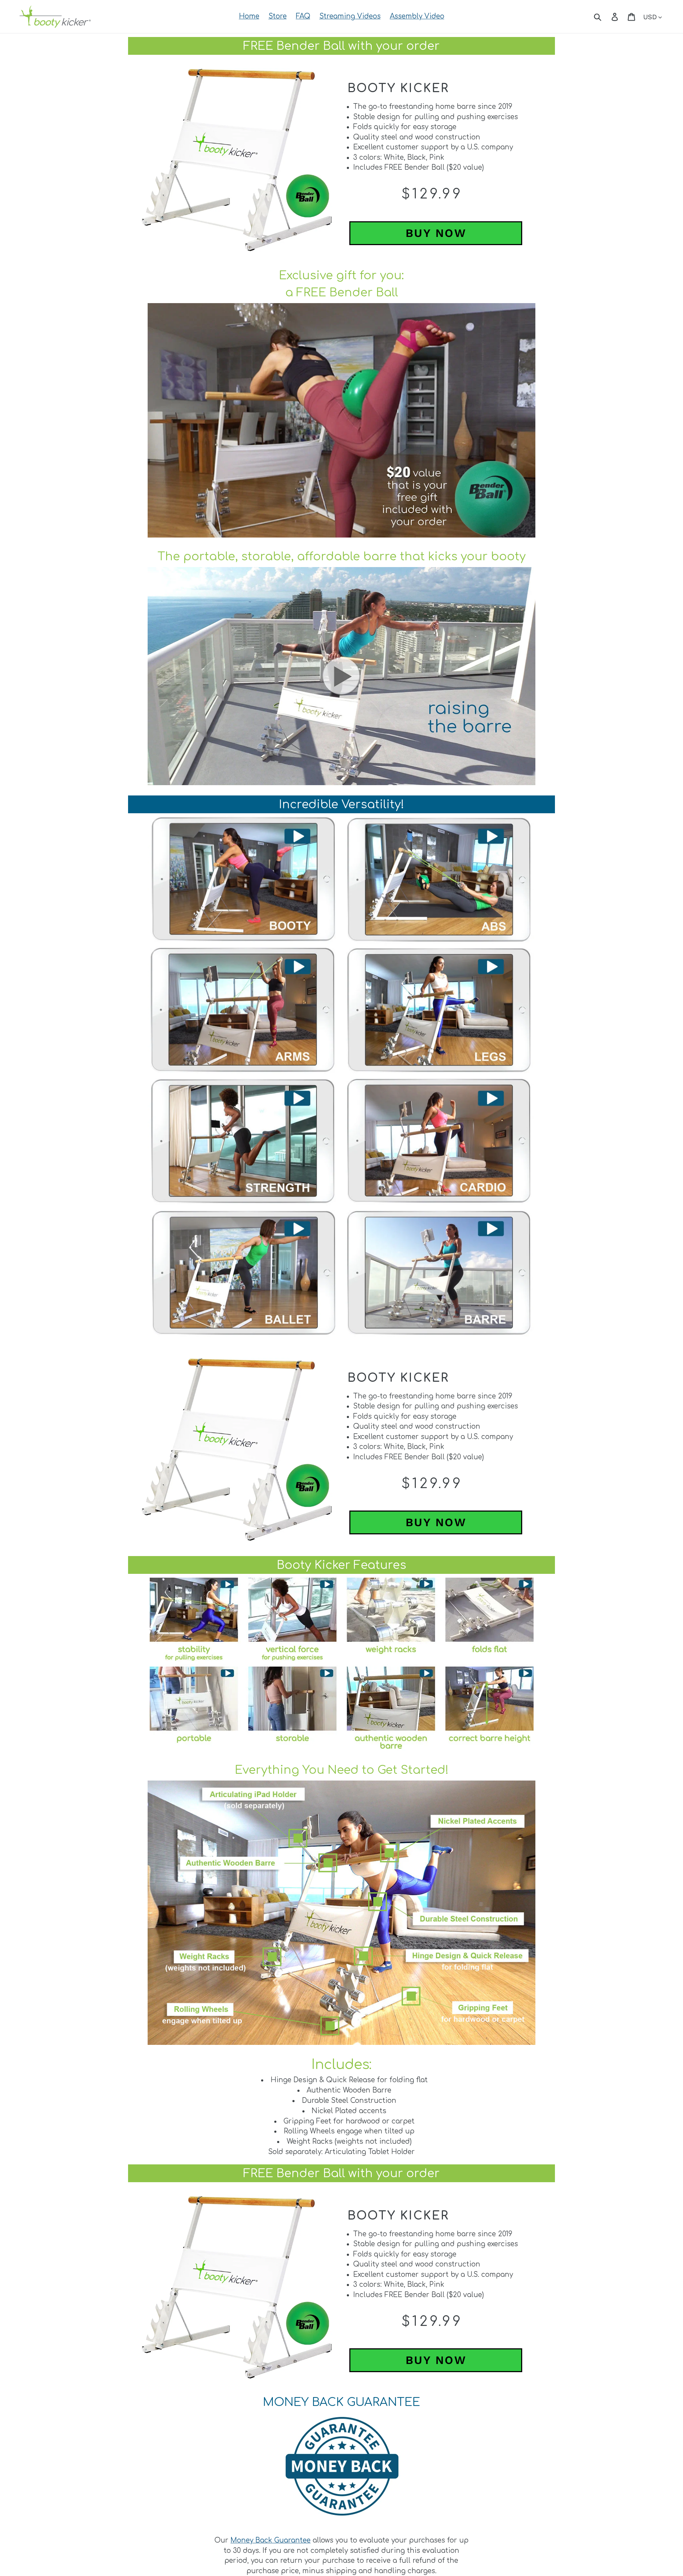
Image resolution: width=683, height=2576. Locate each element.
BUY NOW (436, 233)
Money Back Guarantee (271, 2540)
